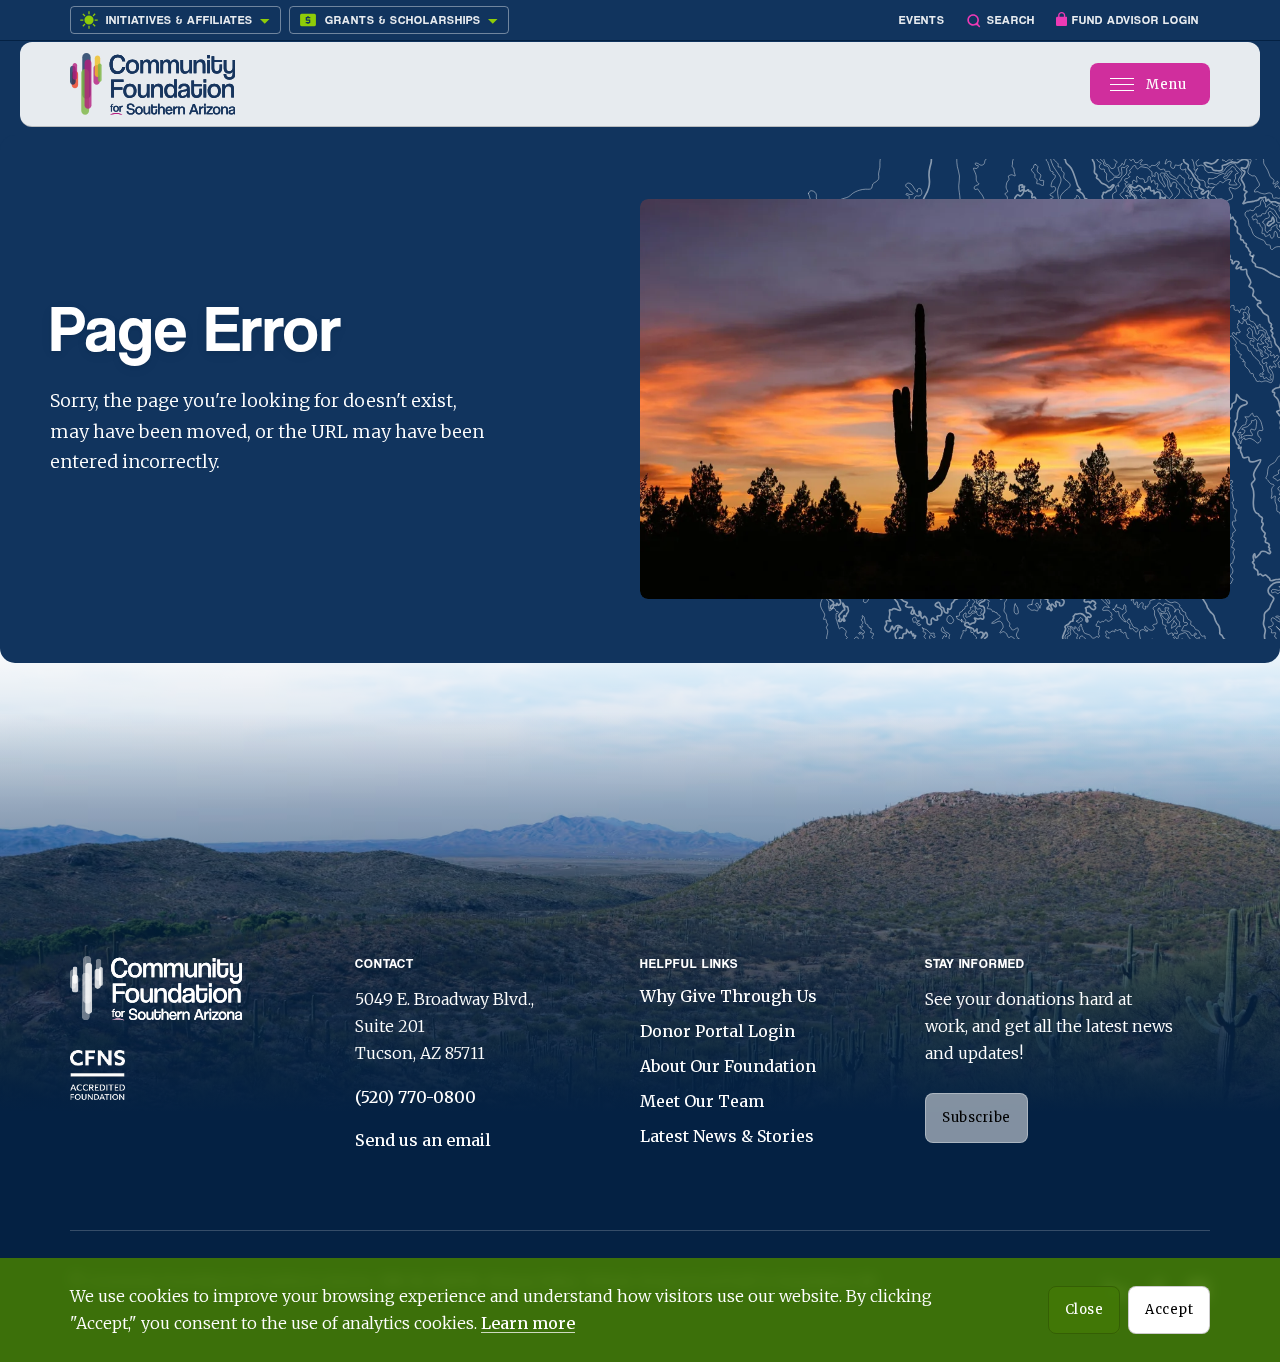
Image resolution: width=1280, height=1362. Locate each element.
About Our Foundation (728, 1066)
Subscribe (976, 1117)
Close (1084, 1309)
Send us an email (423, 1140)
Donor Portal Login (717, 1031)
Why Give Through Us (728, 996)
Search (1011, 20)
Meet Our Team (702, 1101)
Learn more (528, 1323)
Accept (1169, 1309)
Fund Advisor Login (1135, 20)
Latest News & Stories (727, 1136)
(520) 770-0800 (415, 1097)
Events (922, 20)
